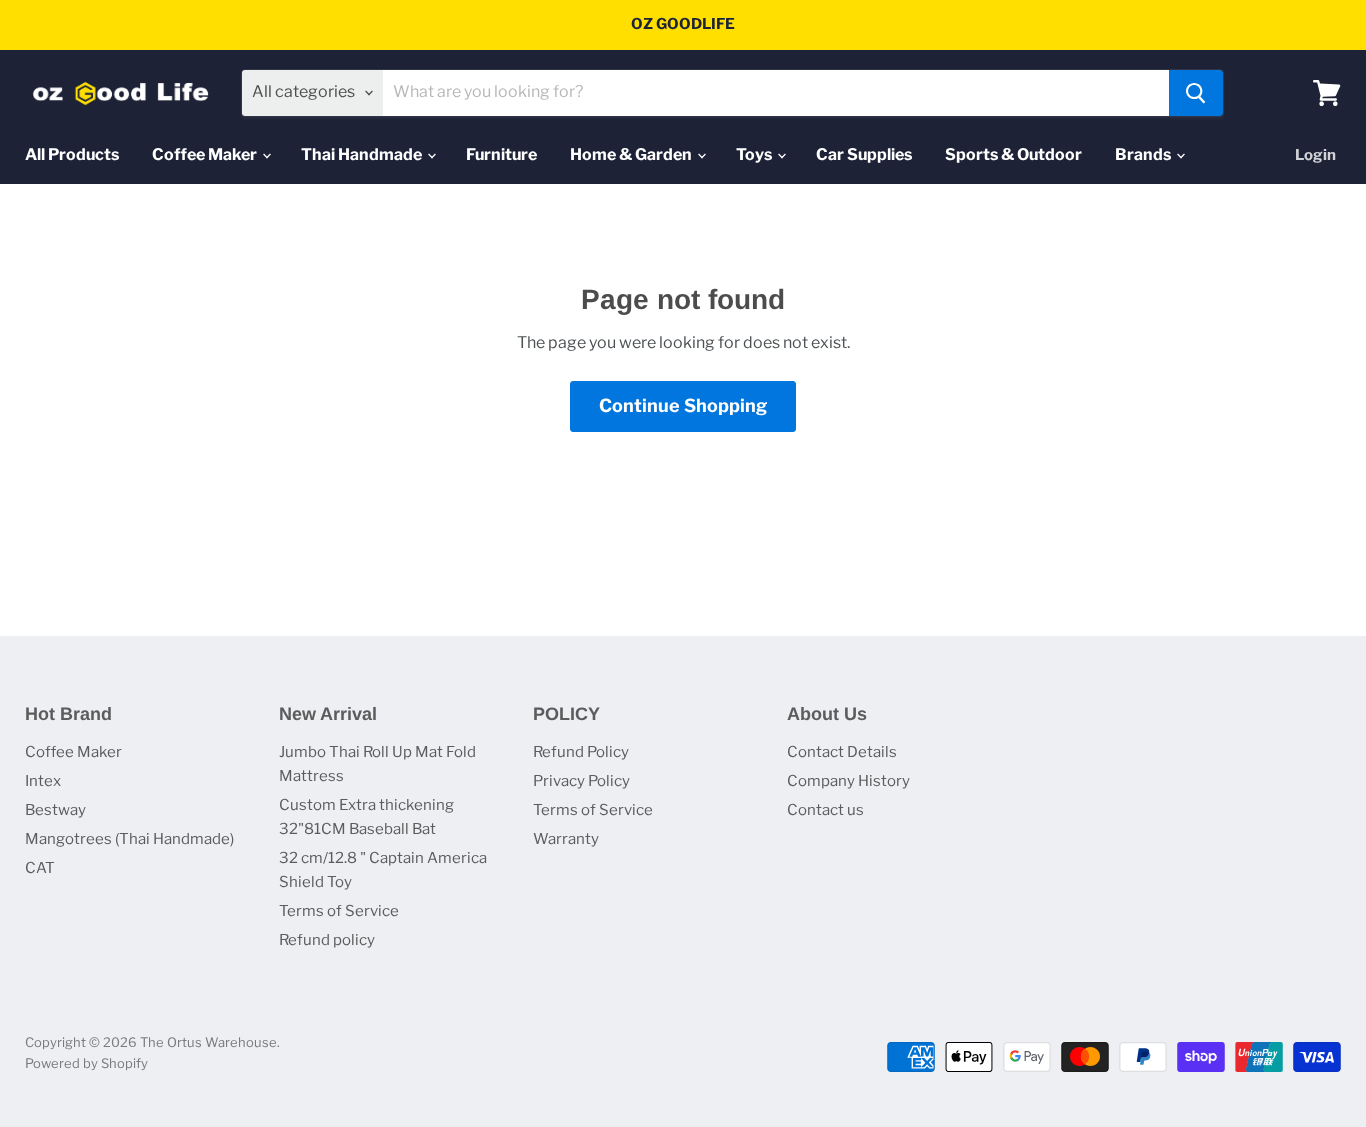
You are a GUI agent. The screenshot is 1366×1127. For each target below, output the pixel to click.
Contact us (825, 810)
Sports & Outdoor (1013, 154)
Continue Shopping (683, 405)
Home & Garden (632, 154)
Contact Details (842, 752)
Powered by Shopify (86, 1063)
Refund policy (327, 940)
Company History (848, 781)
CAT (40, 868)
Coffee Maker (206, 154)
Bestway (55, 810)
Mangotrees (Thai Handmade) (129, 839)
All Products (72, 154)
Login (1315, 155)
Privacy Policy (581, 781)
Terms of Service (339, 911)
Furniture (501, 154)
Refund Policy (581, 752)
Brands (1144, 154)
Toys (755, 154)
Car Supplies (864, 154)
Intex (43, 781)
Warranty (566, 839)
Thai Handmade (363, 154)
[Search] (1196, 93)
